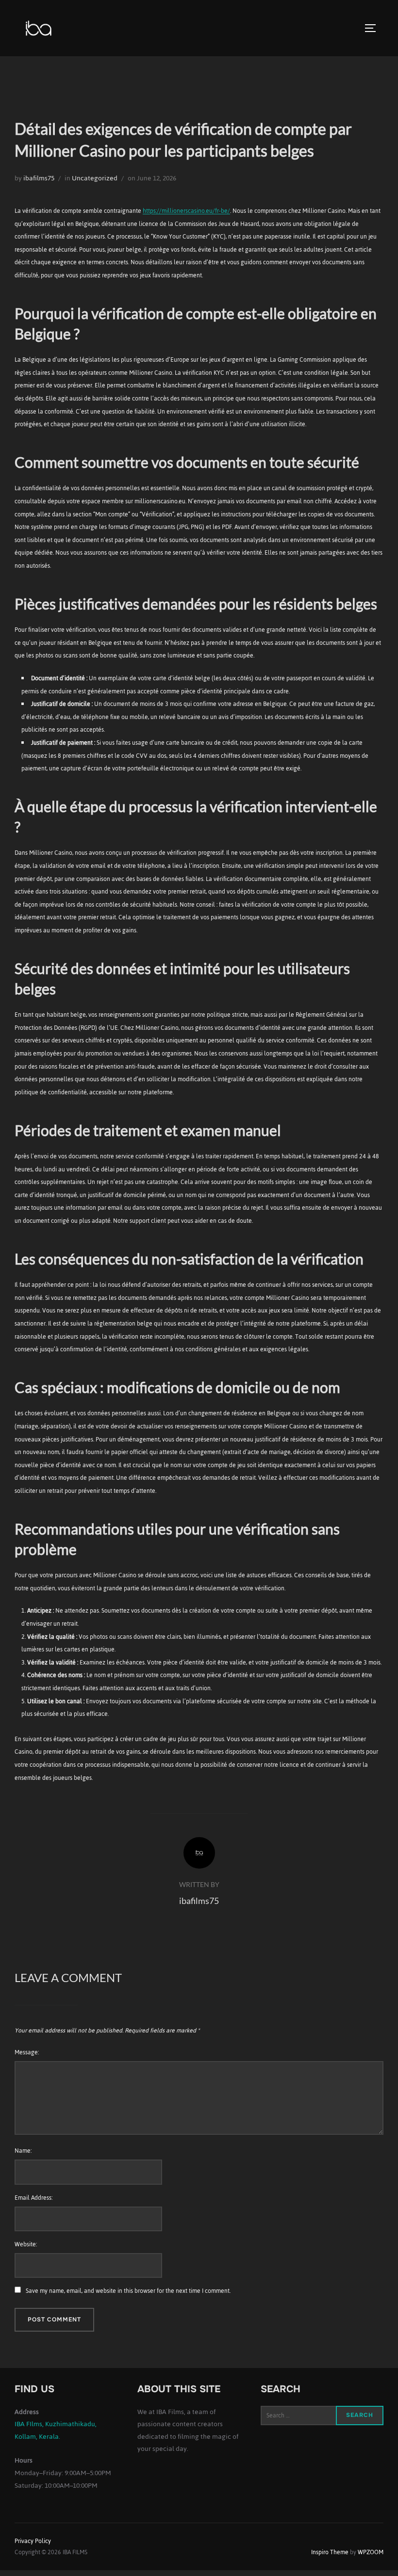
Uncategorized (95, 178)
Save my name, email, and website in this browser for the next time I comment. (128, 2291)
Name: (23, 2151)
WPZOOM (371, 2552)
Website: (26, 2244)
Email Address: (33, 2198)
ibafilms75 (39, 178)
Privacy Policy (33, 2541)
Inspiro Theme (330, 2552)
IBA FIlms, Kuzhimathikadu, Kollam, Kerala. (56, 2430)
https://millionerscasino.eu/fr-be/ (186, 211)
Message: (27, 2052)
